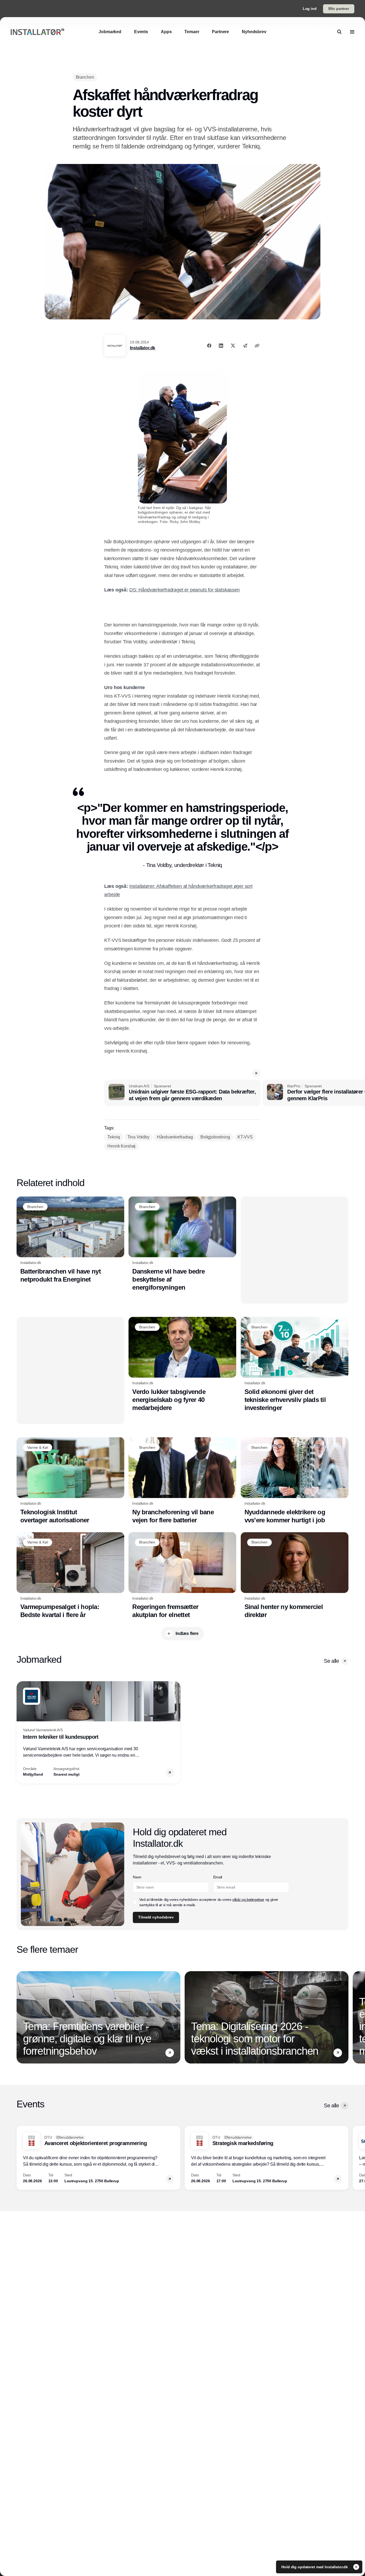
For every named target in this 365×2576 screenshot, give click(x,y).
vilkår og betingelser (248, 1899)
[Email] (245, 346)
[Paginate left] (21, 1732)
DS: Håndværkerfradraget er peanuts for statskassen (185, 590)
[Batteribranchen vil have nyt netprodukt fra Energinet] (70, 1240)
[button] (256, 1073)
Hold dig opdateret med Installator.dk (315, 2567)
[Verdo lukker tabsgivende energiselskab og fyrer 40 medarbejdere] (182, 1364)
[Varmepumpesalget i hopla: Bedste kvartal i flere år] (70, 1576)
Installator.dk (143, 348)
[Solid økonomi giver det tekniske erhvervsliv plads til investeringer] (295, 1364)
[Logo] (37, 32)
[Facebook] (209, 346)
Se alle (331, 1661)
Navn (137, 1877)
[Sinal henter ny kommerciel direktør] (295, 1576)
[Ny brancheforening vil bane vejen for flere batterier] (182, 1481)
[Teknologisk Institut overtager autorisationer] (70, 1481)
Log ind (310, 9)
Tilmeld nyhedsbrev (156, 1917)
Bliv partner (339, 9)
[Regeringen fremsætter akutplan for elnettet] (182, 1576)
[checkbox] (135, 1902)
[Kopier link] (257, 346)
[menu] (352, 32)
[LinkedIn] (221, 346)
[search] (339, 32)
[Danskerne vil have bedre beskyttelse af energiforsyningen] (182, 1244)
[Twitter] (233, 346)
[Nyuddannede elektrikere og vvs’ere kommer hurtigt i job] (295, 1481)
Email (218, 1877)
